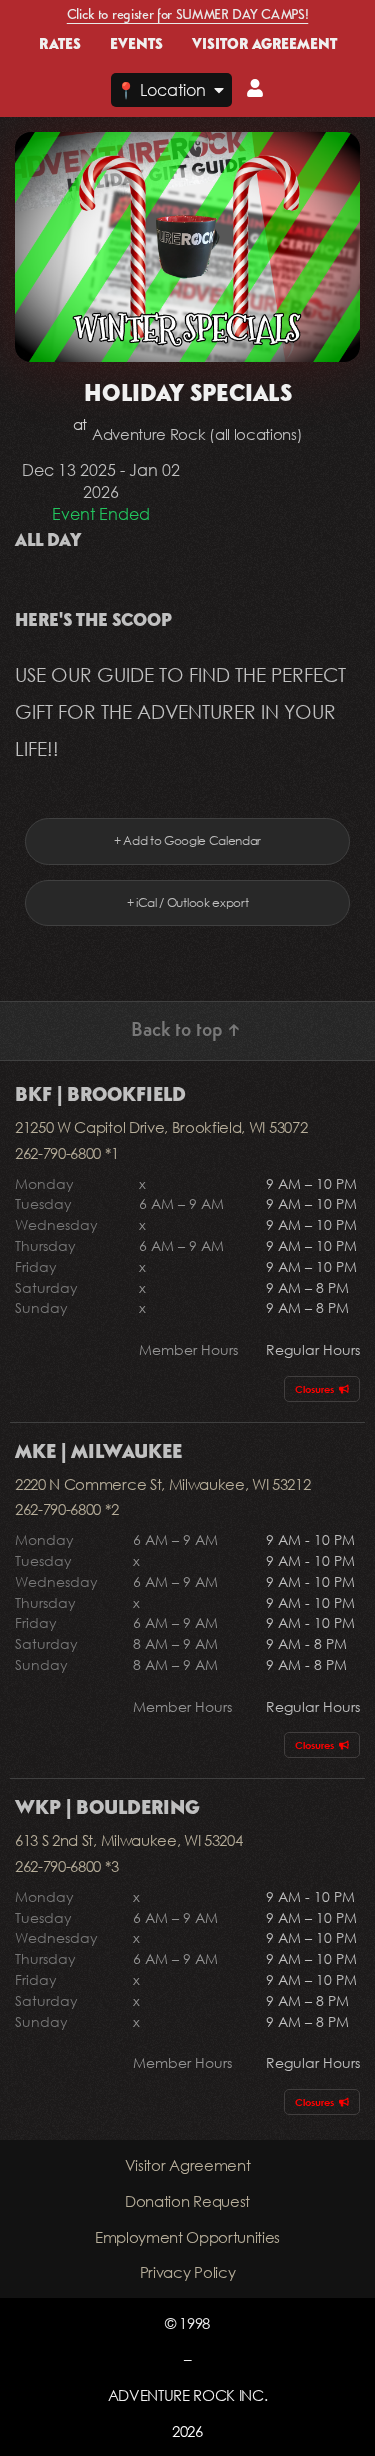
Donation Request (187, 2201)
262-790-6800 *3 (66, 1866)
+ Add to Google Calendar (187, 840)
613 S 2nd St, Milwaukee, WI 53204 (128, 1840)
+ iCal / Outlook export (188, 902)
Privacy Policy (188, 2272)
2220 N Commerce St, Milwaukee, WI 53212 (163, 1484)
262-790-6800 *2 (66, 1509)
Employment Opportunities (187, 2237)
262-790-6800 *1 (66, 1153)
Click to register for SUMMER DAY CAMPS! (188, 15)
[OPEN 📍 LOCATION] (219, 90)
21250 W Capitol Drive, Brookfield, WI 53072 (161, 1127)
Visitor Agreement (188, 2165)
